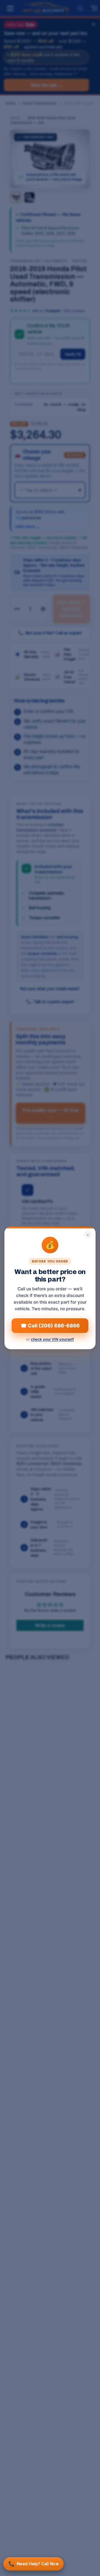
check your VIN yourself (52, 1339)
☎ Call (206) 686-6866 (50, 1326)
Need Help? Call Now (33, 2564)
